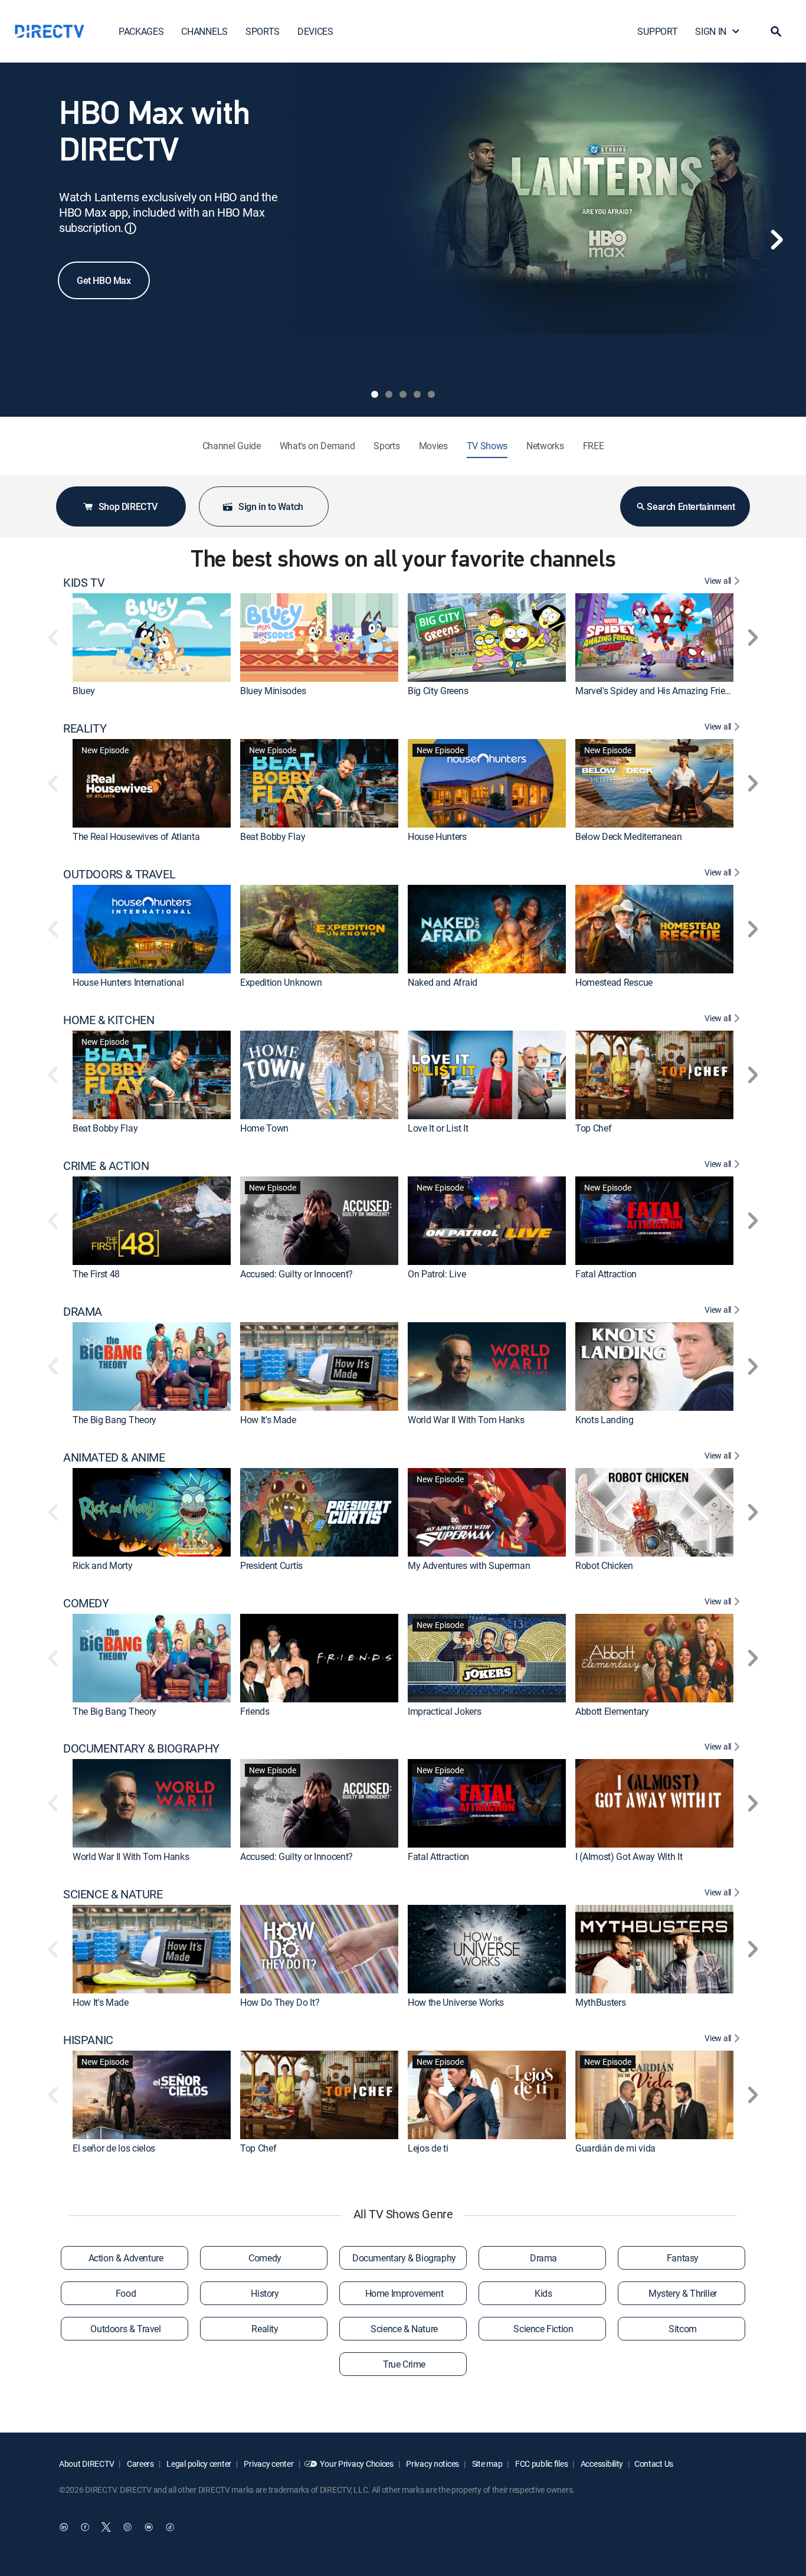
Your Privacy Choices (356, 2464)
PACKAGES (141, 31)
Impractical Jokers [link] (444, 1711)
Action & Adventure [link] (126, 2258)
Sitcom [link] (683, 2329)
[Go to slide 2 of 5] (389, 394)
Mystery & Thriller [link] (683, 2293)
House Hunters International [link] (128, 982)
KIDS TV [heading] (84, 583)
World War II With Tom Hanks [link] (466, 1420)
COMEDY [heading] (86, 1603)
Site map (486, 2464)
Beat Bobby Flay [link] (273, 836)
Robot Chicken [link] (604, 1565)
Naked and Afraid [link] (443, 982)
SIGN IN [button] (711, 31)
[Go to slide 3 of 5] (403, 394)
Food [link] (126, 2293)
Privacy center (268, 2464)
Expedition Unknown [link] (281, 982)
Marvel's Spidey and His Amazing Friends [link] (658, 691)
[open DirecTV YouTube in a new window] (149, 2527)
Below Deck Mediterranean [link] (628, 836)
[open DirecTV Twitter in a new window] (106, 2527)
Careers (140, 2464)
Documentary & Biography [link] (404, 2258)
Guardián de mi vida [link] (615, 2148)
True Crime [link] (404, 2364)
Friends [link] (255, 1711)
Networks (545, 446)
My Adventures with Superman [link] (469, 1565)
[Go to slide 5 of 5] (431, 394)
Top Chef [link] (593, 1128)
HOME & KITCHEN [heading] (109, 1020)
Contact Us (654, 2464)
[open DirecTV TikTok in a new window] (170, 2527)
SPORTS (263, 31)
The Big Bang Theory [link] (114, 1420)
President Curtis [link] (271, 1565)
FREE (594, 446)
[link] (152, 638)
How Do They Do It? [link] (280, 2002)
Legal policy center (198, 2464)
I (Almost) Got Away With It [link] (629, 1856)
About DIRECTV (86, 2464)
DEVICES (315, 31)
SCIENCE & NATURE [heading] (113, 1894)
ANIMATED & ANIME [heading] (114, 1457)
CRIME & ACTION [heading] (106, 1166)
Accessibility (601, 2464)
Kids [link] (543, 2293)
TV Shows (487, 446)
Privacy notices (432, 2464)
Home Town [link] (264, 1128)
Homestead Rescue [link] (614, 982)
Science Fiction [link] (543, 2329)
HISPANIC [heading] (88, 2040)
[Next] (776, 240)
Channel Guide (232, 446)
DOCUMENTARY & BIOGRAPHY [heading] (141, 1748)
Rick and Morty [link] (103, 1565)
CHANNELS (204, 31)
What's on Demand (317, 446)
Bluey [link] (83, 691)
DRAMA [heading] (83, 1312)
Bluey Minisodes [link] (273, 691)
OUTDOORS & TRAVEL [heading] (119, 874)
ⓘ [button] (130, 228)
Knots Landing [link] (604, 1420)
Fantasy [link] (683, 2258)
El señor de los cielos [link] (114, 2148)
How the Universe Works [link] (456, 2002)
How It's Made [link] (268, 1420)
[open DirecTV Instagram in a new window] (127, 2527)
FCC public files (540, 2464)
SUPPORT (657, 31)
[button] (776, 31)
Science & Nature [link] (404, 2329)
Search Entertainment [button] (691, 506)
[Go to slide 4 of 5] (417, 394)
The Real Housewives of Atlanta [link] (136, 836)
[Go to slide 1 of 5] (375, 394)
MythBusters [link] (600, 2002)
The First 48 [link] (96, 1274)
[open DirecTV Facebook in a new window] (85, 2527)
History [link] (265, 2293)
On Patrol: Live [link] (437, 1274)
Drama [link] (543, 2258)
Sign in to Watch (271, 506)
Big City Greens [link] (438, 691)
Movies (433, 446)
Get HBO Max (104, 280)
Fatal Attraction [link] (606, 1274)
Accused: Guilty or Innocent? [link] (296, 1274)
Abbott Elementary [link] (612, 1711)
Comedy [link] (265, 2258)
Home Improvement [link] (404, 2293)
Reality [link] (265, 2329)
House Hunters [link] (437, 836)
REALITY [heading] (85, 728)
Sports (386, 446)
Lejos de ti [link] (428, 2148)
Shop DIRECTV (128, 506)
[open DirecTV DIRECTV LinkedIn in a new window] (64, 2527)
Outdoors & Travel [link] (125, 2329)
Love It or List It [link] (438, 1128)
